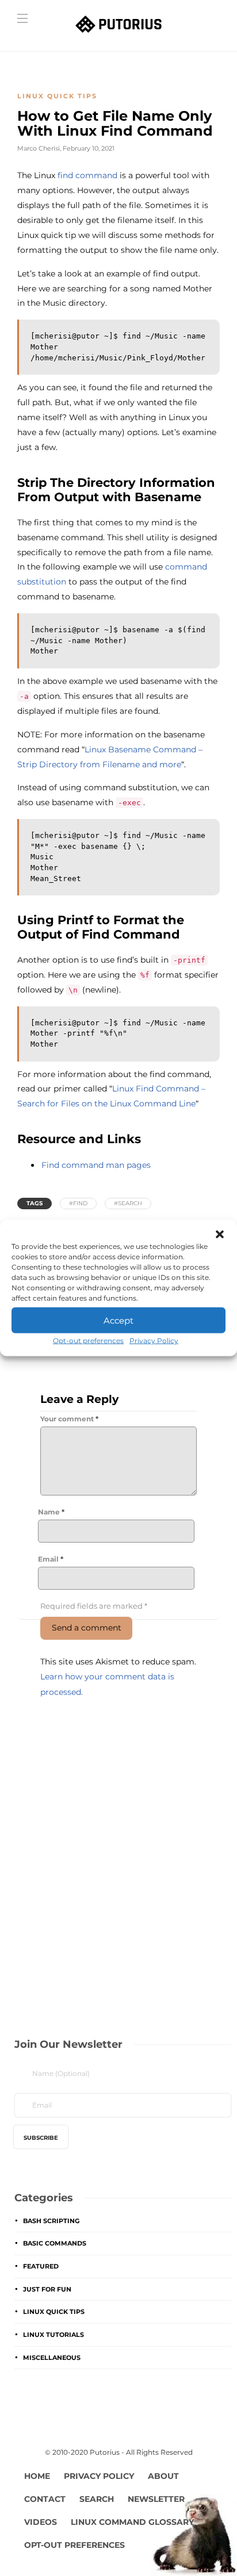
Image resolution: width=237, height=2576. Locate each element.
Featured (41, 2266)
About (163, 2476)
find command (87, 175)
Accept (118, 1320)
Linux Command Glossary (132, 2522)
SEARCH (97, 2499)
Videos (41, 2522)
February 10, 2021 (89, 148)
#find (78, 1203)
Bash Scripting (51, 2221)
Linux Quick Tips (57, 96)
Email (51, 1559)
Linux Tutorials (53, 2335)
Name (51, 1512)
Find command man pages (96, 1165)
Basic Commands (55, 2243)
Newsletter (156, 2499)
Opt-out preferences (88, 1341)
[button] (220, 1235)
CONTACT (45, 2499)
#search (128, 1203)
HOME (37, 2476)
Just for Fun (47, 2289)
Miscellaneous (52, 2358)
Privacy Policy (154, 1341)
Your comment (69, 1419)
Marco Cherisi (39, 148)
